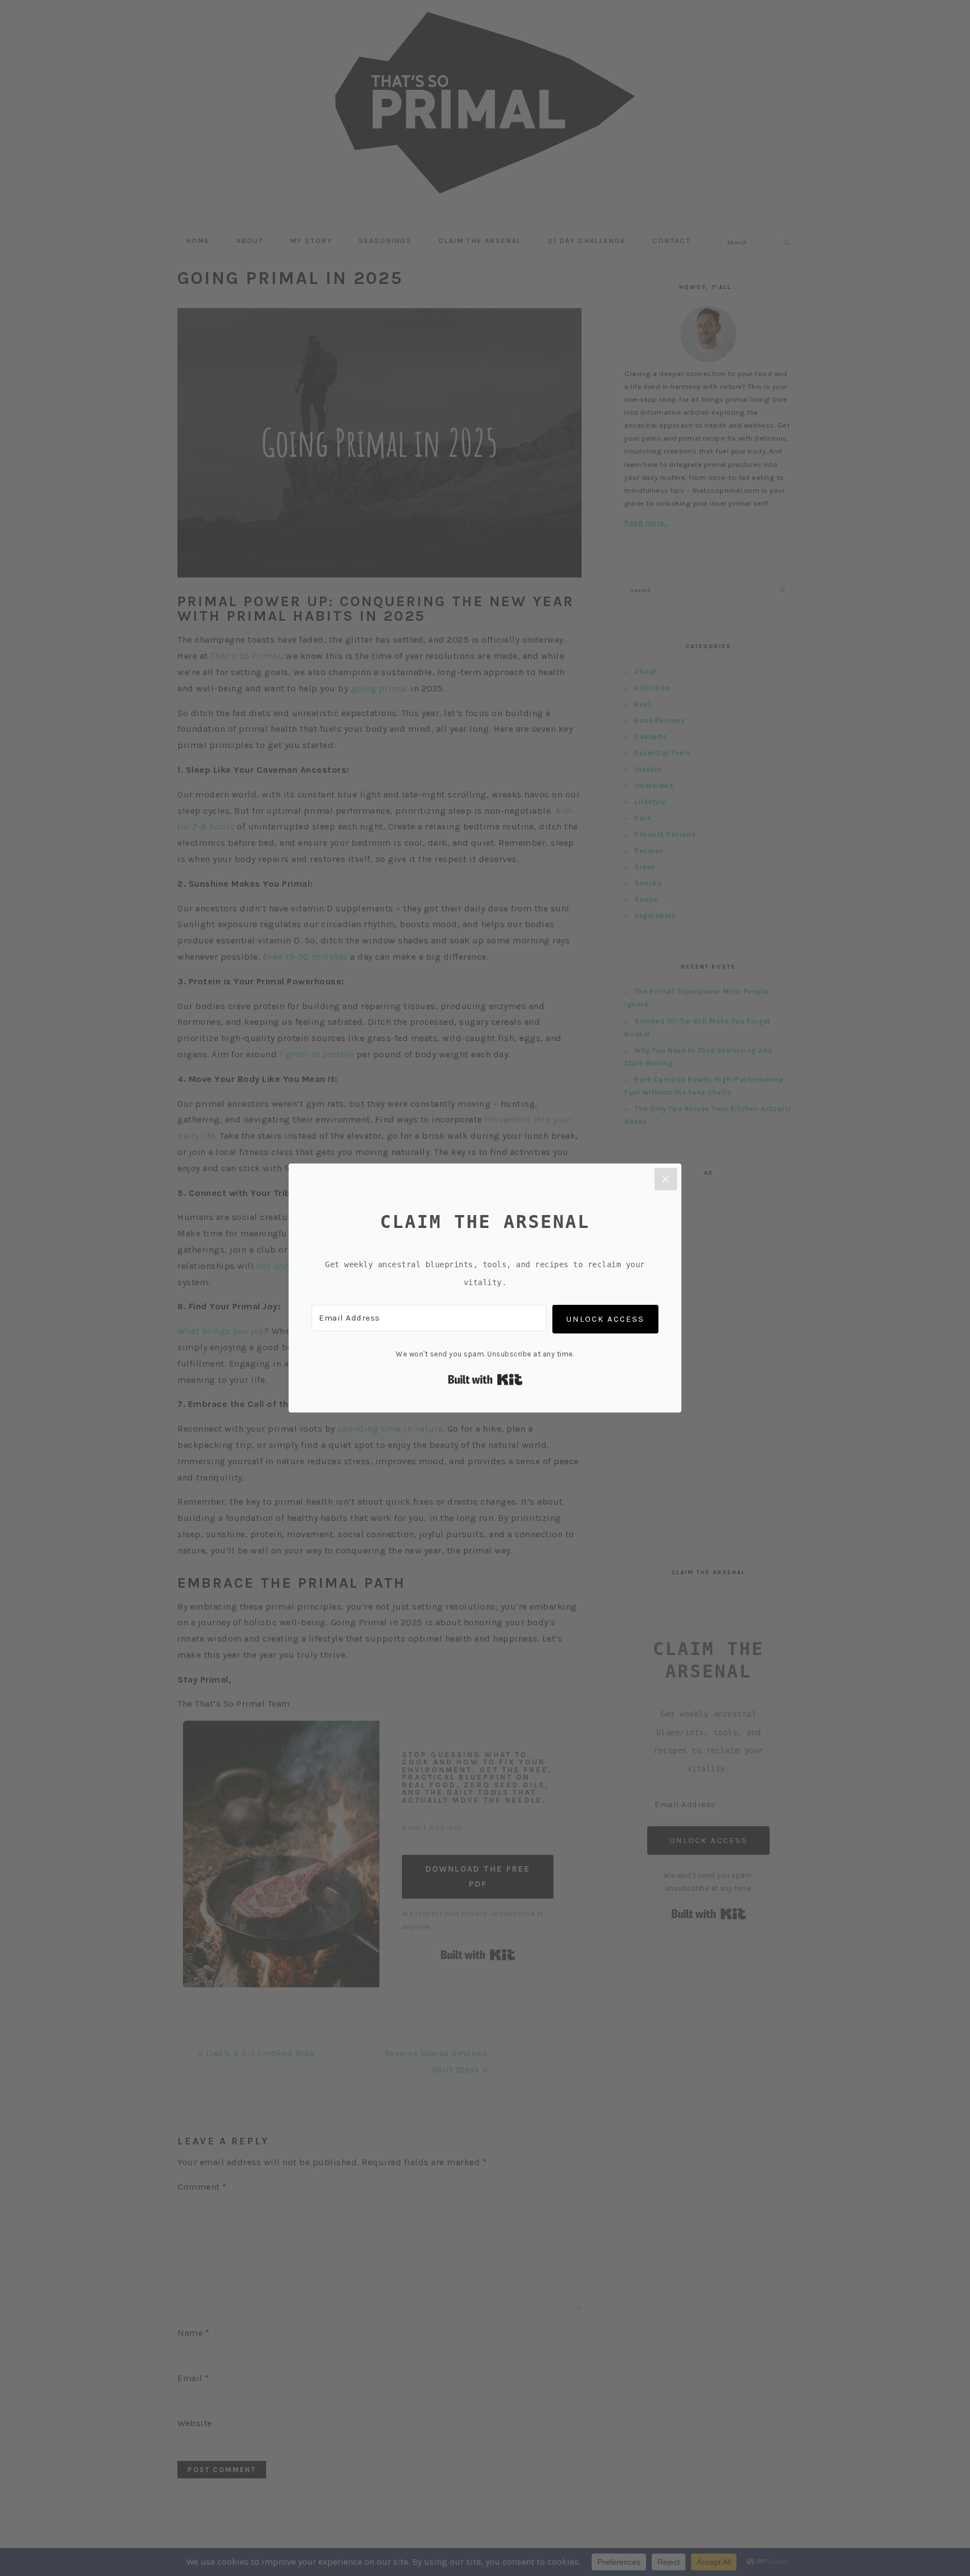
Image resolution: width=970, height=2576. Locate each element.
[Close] (666, 1179)
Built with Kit (485, 1379)
